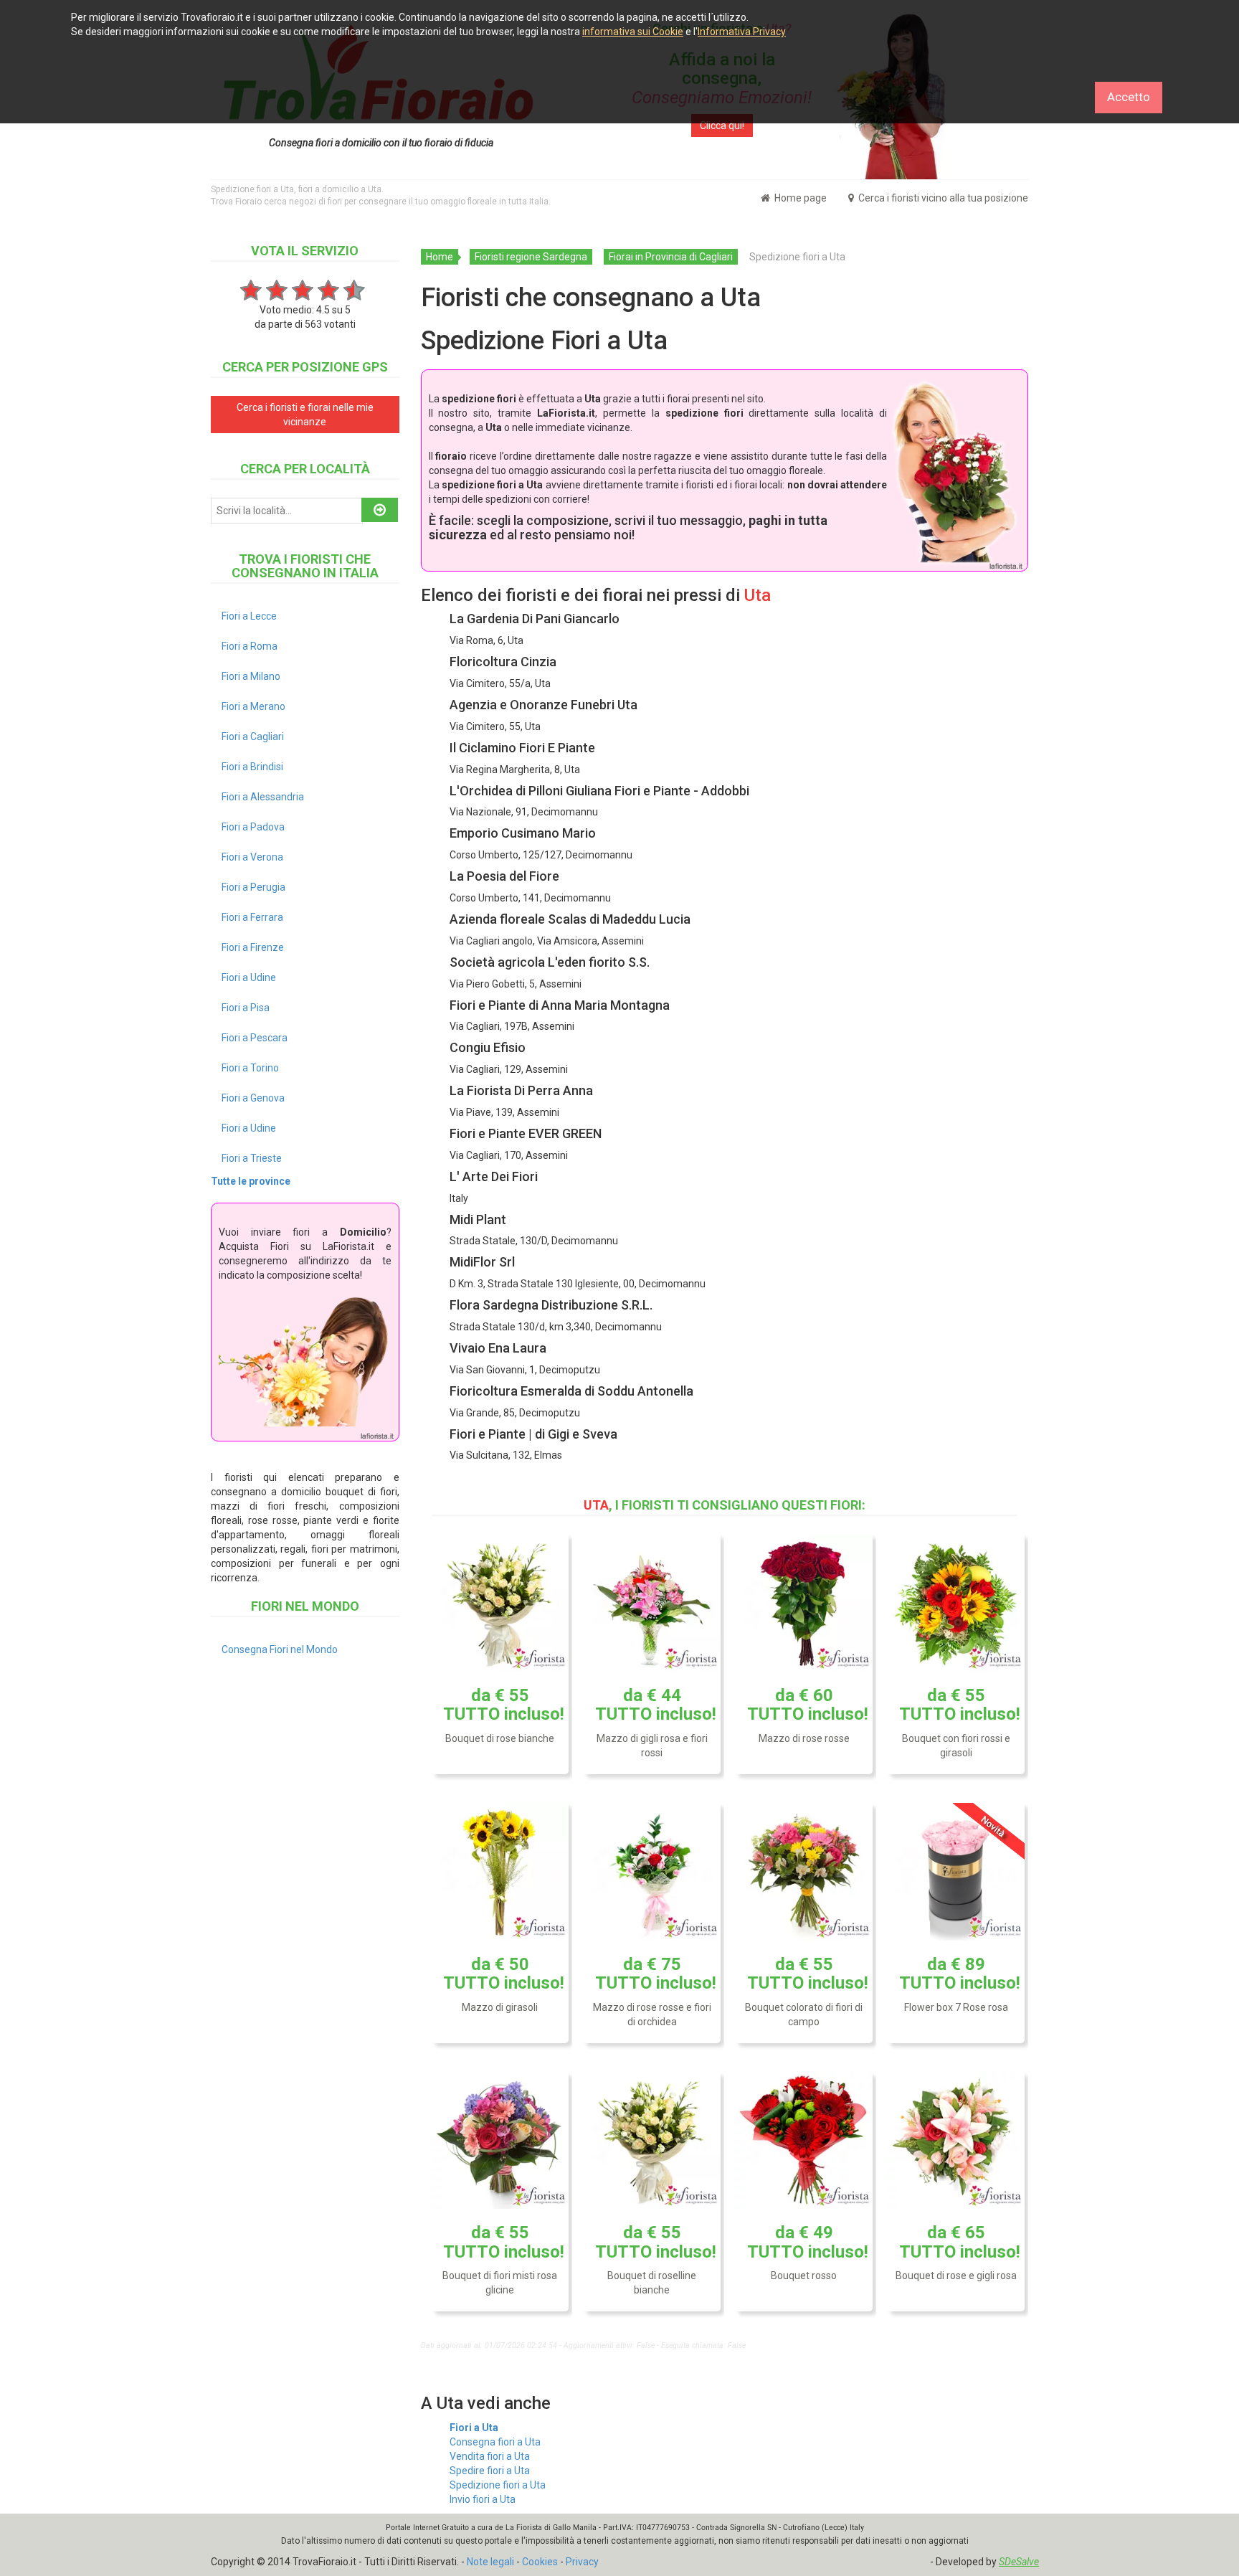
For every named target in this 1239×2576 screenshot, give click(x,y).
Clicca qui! (722, 126)
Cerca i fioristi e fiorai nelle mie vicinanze (305, 415)
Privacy (582, 2562)
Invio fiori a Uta (483, 2499)
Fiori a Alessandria (263, 797)
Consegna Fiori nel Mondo (280, 1649)
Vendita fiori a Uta (490, 2456)
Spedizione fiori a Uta (498, 2485)
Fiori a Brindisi (252, 767)
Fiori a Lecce (249, 616)
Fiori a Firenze (253, 947)
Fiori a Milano (251, 676)
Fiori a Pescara (255, 1038)
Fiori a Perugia (253, 887)
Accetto (1129, 97)
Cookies (540, 2562)
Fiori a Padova (253, 827)
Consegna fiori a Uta (495, 2442)
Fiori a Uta (474, 2428)
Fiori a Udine (249, 977)
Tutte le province (251, 1181)
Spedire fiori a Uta (490, 2471)
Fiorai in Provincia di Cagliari (671, 257)
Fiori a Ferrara (252, 917)
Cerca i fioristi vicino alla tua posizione (942, 198)
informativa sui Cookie (633, 32)
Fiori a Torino (250, 1068)
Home (440, 257)
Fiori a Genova (253, 1098)
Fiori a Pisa (246, 1008)
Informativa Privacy (742, 32)
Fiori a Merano (253, 706)
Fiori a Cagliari (253, 737)
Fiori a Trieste (252, 1158)
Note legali (490, 2562)
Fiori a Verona (252, 857)
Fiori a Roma (250, 646)
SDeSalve (1019, 2562)
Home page (799, 198)
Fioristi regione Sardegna (531, 257)
